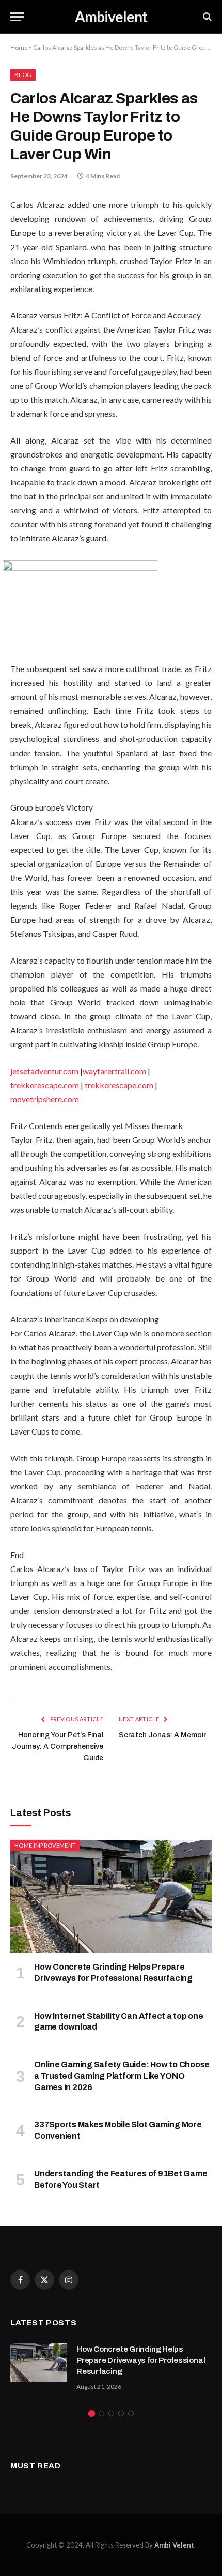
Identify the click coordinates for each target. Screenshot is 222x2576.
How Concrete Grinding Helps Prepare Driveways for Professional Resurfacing (141, 2360)
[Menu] (17, 17)
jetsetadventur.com (44, 1071)
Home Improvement (45, 1845)
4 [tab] (121, 2413)
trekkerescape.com (45, 1085)
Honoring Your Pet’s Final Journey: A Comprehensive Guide (58, 1747)
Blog (23, 75)
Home (19, 47)
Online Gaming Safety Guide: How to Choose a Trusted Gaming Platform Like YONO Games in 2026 (122, 2076)
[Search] (206, 17)
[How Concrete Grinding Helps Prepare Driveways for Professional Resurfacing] (111, 1896)
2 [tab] (101, 2413)
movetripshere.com (45, 1099)
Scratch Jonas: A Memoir (162, 1735)
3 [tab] (111, 2413)
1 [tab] (92, 2413)
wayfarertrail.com (114, 1071)
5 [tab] (131, 2413)
